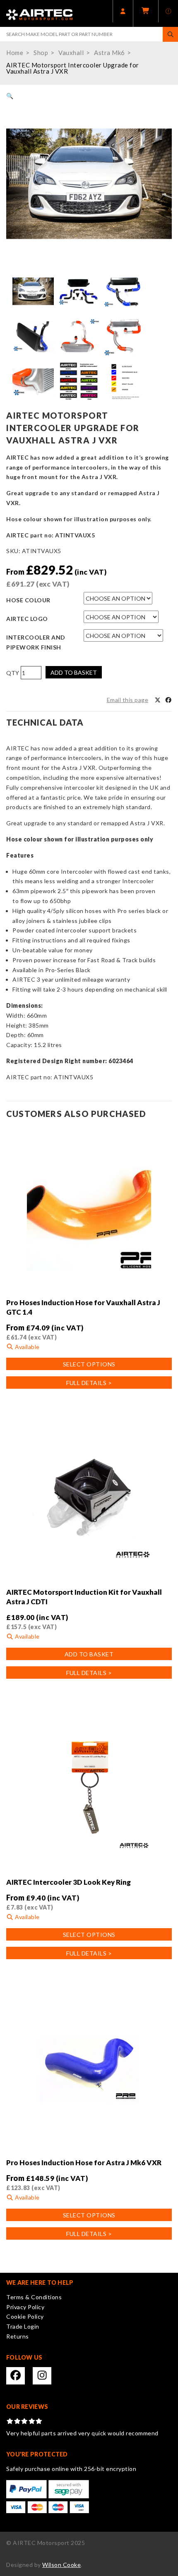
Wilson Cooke (61, 2565)
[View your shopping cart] (146, 13)
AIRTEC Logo (27, 619)
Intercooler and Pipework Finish (36, 642)
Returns (18, 2336)
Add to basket (74, 672)
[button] (10, 96)
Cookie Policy (25, 2316)
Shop (41, 53)
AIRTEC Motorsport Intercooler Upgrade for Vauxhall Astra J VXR (73, 68)
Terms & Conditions (34, 2297)
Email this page (128, 700)
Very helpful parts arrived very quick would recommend (82, 2433)
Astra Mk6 (109, 53)
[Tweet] (158, 700)
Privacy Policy (25, 2307)
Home (15, 53)
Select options (89, 1364)
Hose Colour (28, 600)
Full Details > (89, 1383)
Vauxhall (71, 53)
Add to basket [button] (89, 1654)
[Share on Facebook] (168, 700)
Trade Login (23, 2326)
